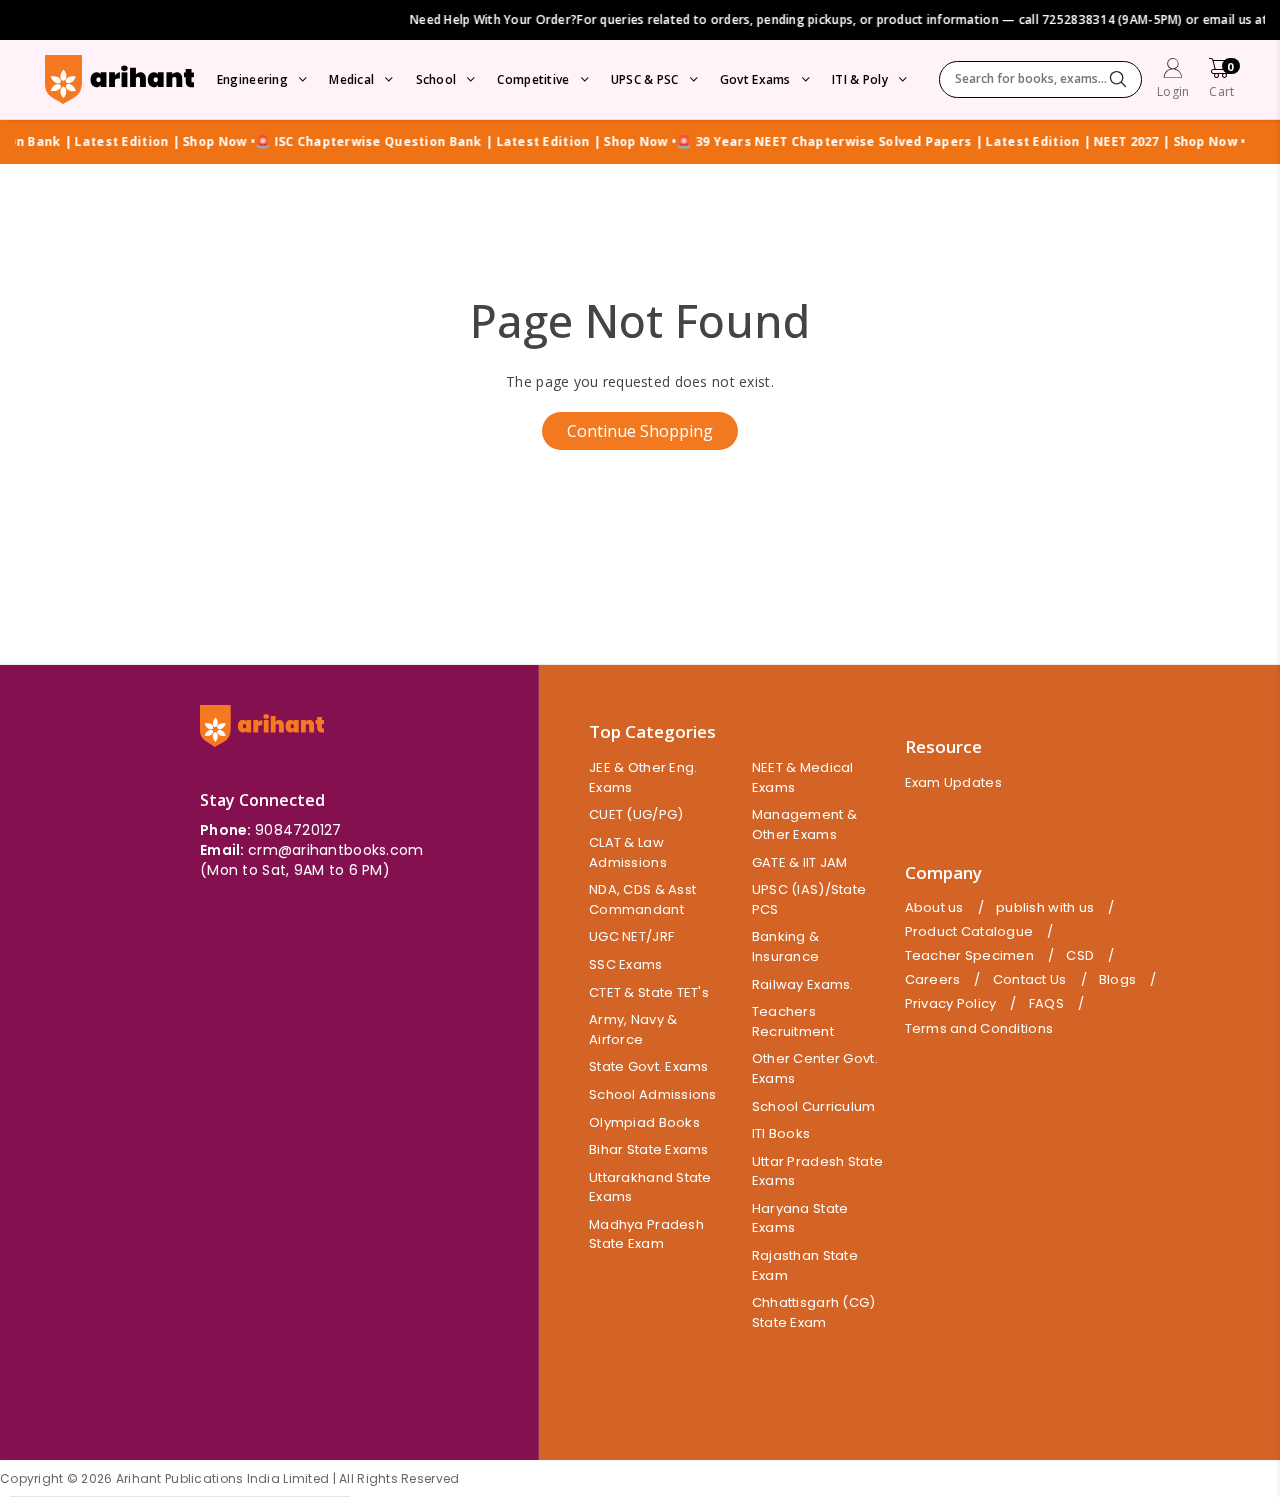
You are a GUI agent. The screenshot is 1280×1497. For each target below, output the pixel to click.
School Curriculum (814, 1106)
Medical (351, 79)
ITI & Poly (860, 79)
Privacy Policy (951, 1004)
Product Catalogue (969, 932)
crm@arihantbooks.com (336, 850)
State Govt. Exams (649, 1066)
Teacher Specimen (969, 956)
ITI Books (781, 1133)
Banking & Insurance (786, 946)
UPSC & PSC (645, 79)
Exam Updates (953, 782)
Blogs (1117, 980)
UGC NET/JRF (631, 936)
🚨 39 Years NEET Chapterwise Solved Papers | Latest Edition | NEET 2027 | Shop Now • (943, 142)
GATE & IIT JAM (800, 862)
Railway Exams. (803, 984)
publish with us (1045, 908)
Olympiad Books (644, 1122)
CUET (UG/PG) (636, 814)
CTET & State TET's (649, 992)
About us (934, 908)
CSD (1080, 956)
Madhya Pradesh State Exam (646, 1234)
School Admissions (653, 1094)
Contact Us (1030, 980)
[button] (1221, 80)
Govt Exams (755, 79)
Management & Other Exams (804, 824)
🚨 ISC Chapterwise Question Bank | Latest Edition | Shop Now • (448, 142)
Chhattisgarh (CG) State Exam (814, 1312)
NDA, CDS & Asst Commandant (642, 899)
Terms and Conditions (979, 1029)
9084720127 (298, 830)
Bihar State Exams (649, 1149)
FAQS (1046, 1004)
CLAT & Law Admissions (628, 852)
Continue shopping (640, 431)
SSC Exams (626, 964)
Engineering (252, 79)
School (436, 79)
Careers (933, 980)
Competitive (533, 79)
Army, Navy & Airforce (633, 1029)
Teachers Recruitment (793, 1021)
